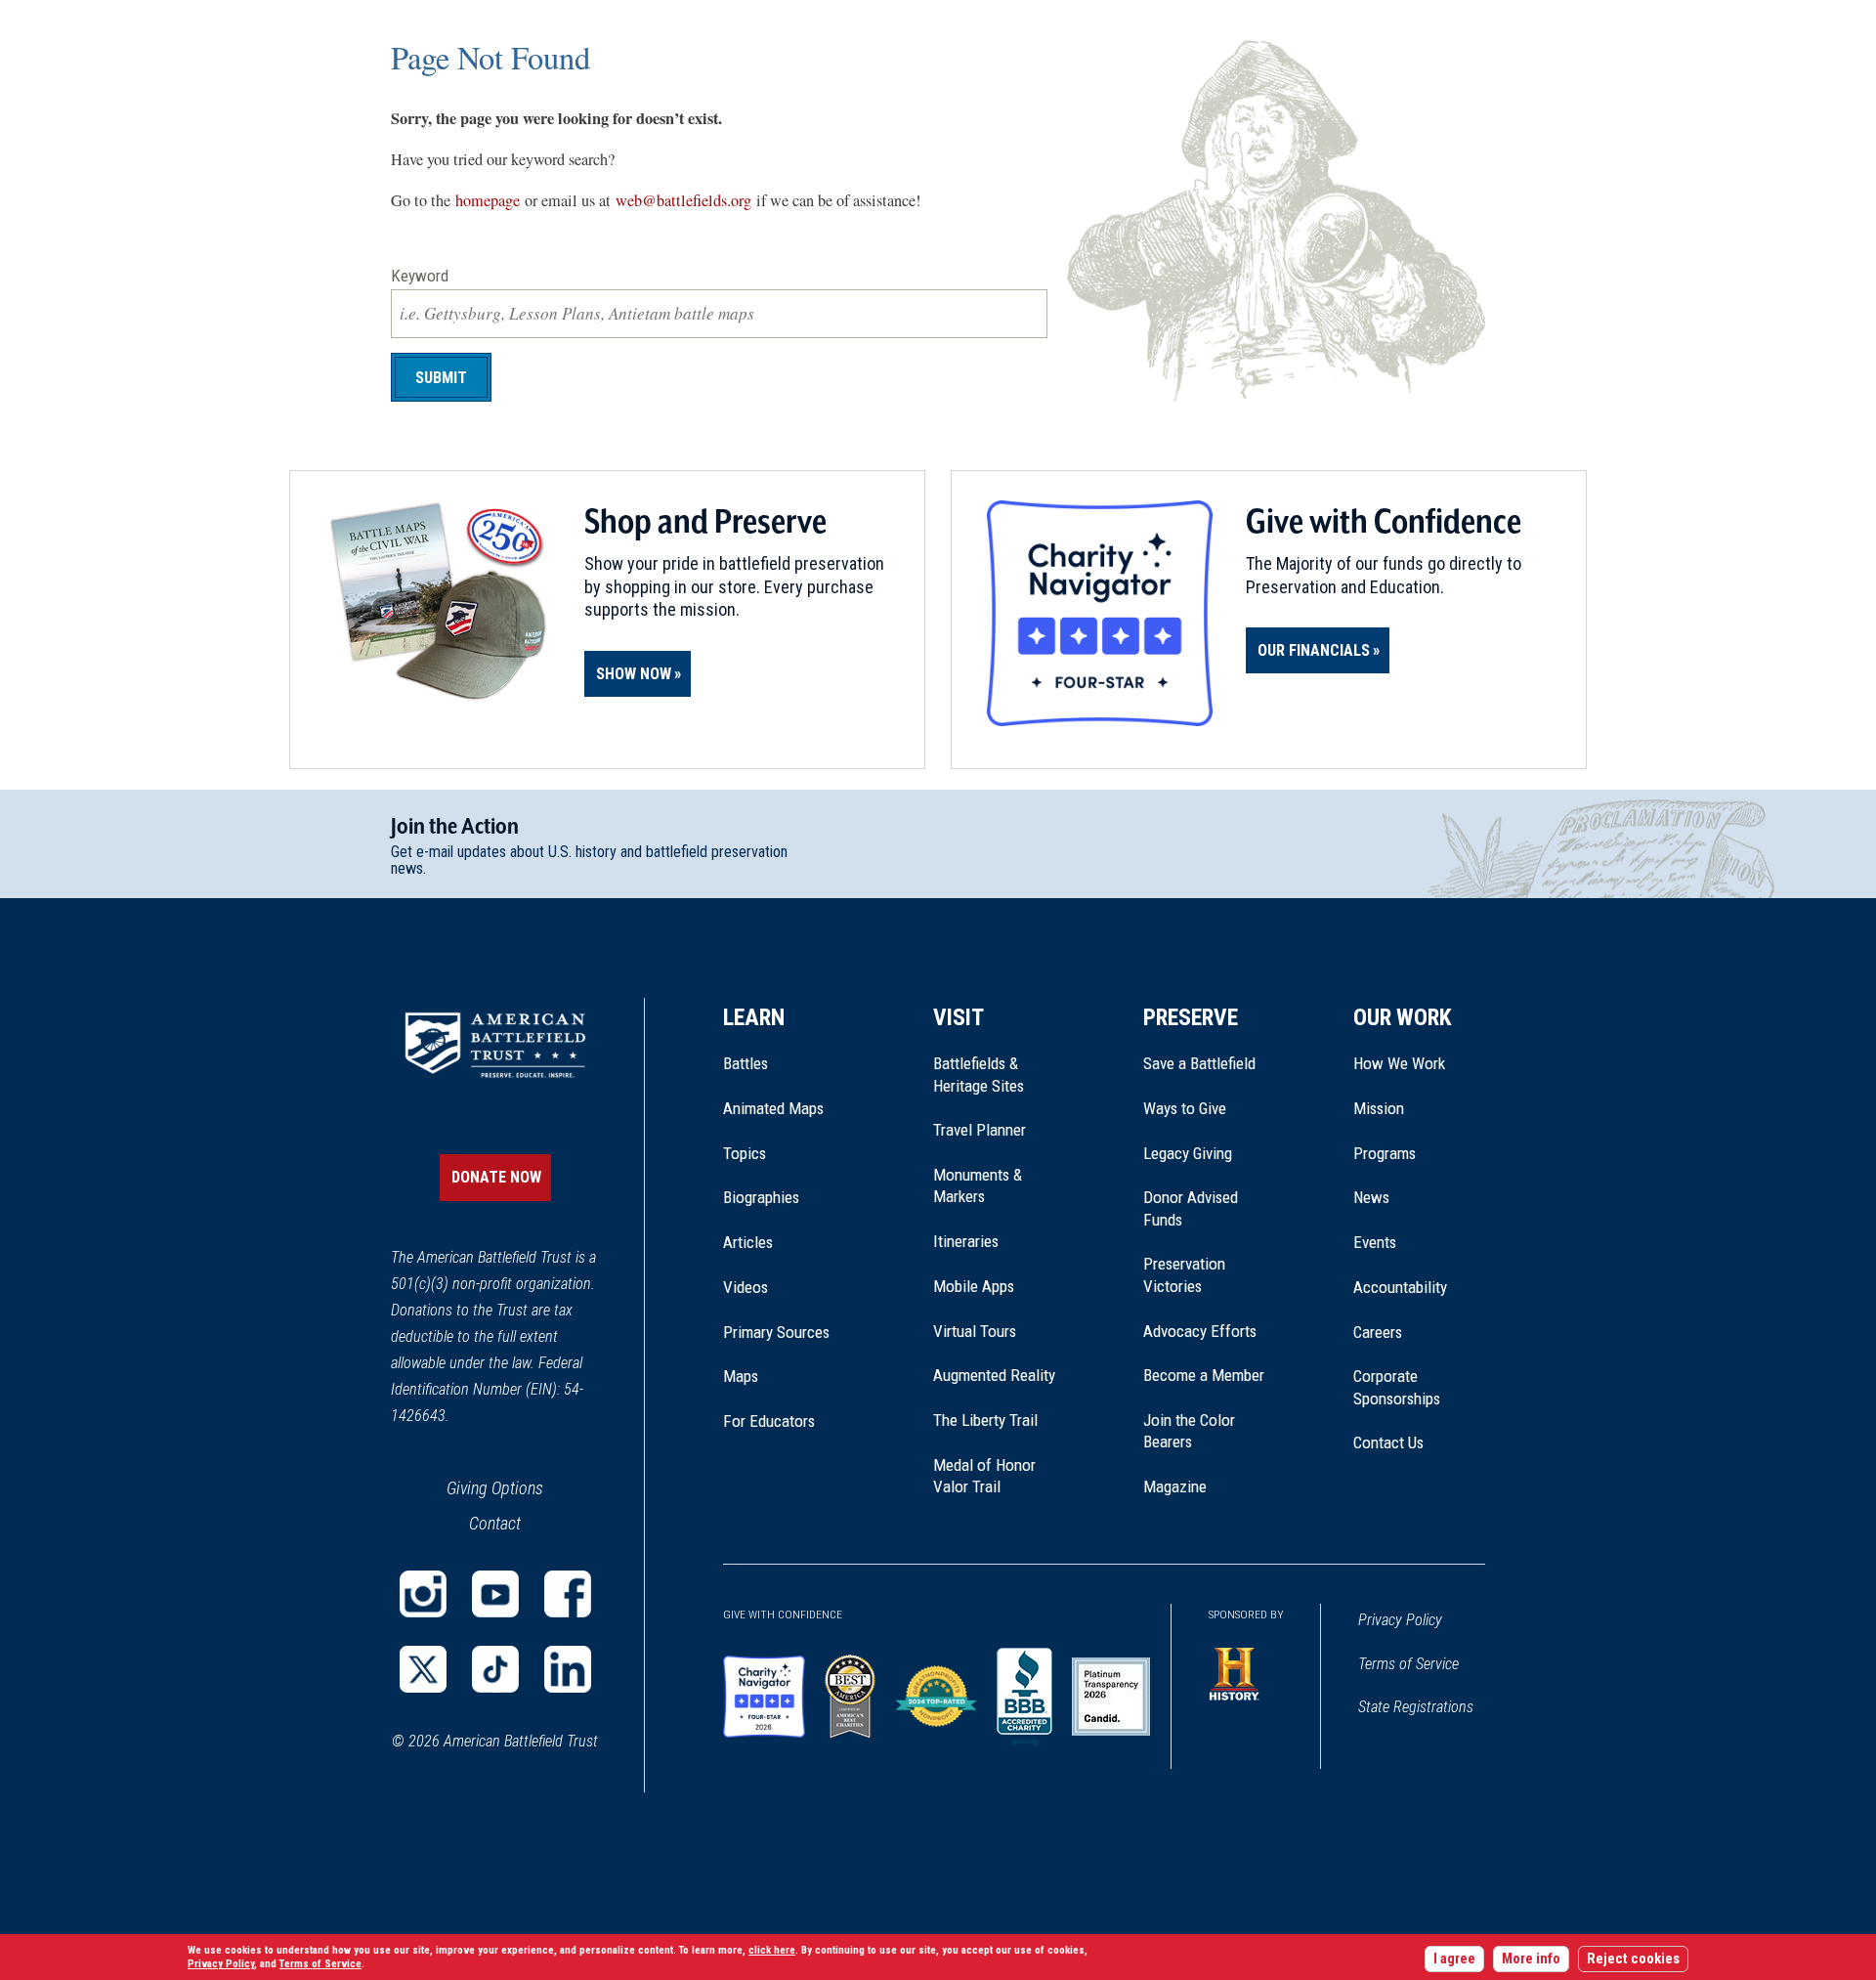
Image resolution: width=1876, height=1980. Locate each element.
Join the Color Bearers (1189, 1431)
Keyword (420, 276)
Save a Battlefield (1199, 1063)
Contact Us (1388, 1442)
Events (1375, 1242)
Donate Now (496, 1177)
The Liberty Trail (999, 1420)
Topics (745, 1153)
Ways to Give (1185, 1108)
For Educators (769, 1421)
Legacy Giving (1209, 1153)
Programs (1385, 1153)
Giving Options (495, 1488)
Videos (746, 1287)
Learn (754, 1017)
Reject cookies (1633, 1959)
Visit (959, 1017)
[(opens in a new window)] (423, 1594)
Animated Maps (773, 1108)
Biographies (761, 1197)
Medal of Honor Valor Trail (995, 1477)
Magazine (1175, 1486)
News (1371, 1197)
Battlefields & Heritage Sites (979, 1074)
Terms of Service (1408, 1664)
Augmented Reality (994, 1375)
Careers (1378, 1332)
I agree (1454, 1959)
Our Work (1403, 1017)
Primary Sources (776, 1332)
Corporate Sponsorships (1397, 1387)
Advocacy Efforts (1200, 1331)
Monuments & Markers (978, 1185)
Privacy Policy (1400, 1620)
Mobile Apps (974, 1286)
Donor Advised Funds (1191, 1208)
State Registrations (1416, 1707)
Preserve (1191, 1017)
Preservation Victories (1184, 1274)
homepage (488, 200)
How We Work (1399, 1063)
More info (1531, 1959)
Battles (746, 1063)
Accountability (1400, 1287)
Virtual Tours (975, 1331)
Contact (495, 1523)
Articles (748, 1242)
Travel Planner (980, 1130)
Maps (741, 1376)
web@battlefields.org (683, 200)
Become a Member (1204, 1375)
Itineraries (966, 1241)
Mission (1379, 1108)
